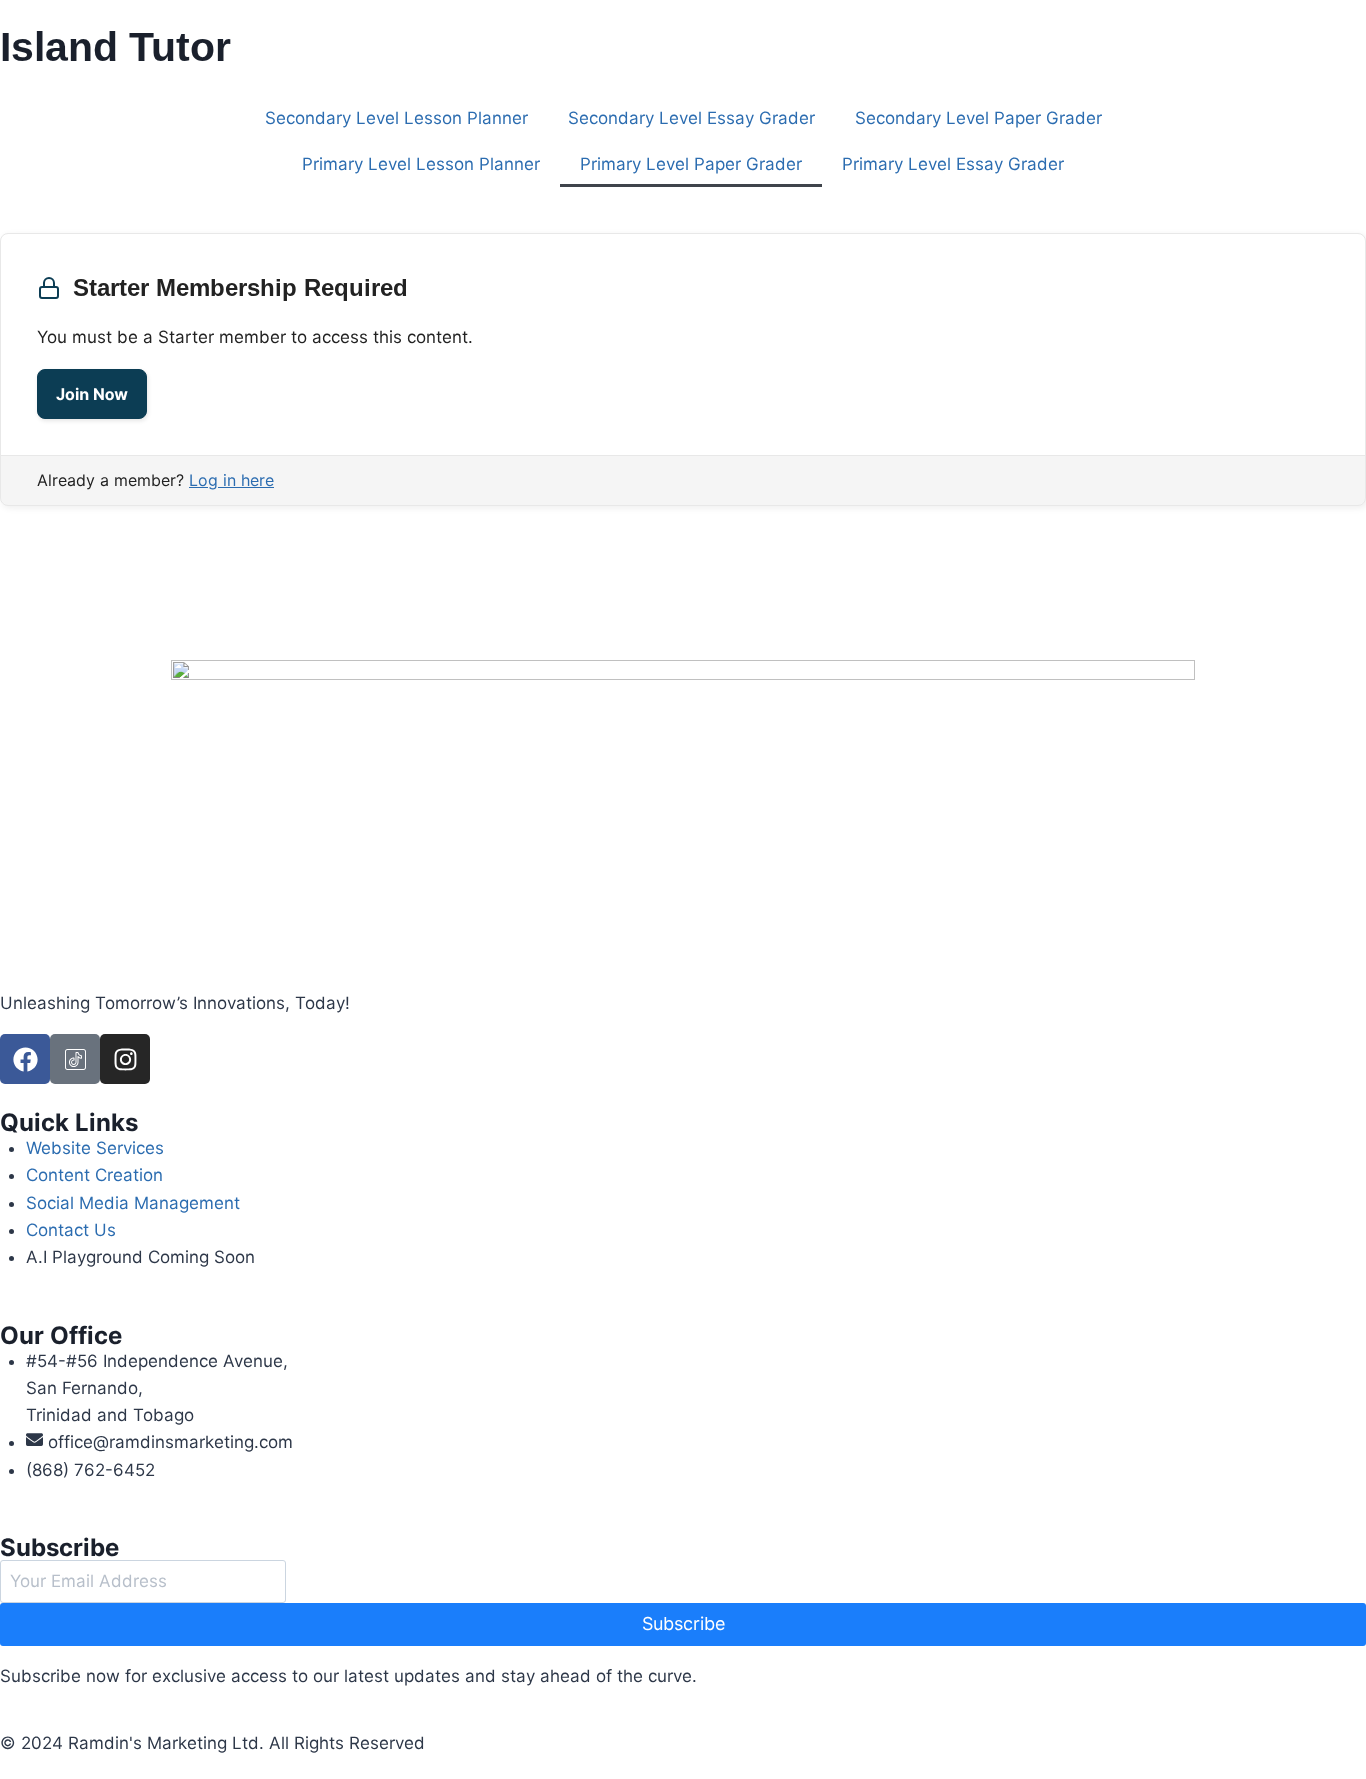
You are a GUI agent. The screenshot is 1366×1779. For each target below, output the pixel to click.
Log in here (231, 480)
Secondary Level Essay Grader (691, 118)
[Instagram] (125, 1059)
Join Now (92, 394)
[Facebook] (25, 1059)
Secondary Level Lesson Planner (396, 118)
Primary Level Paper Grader (691, 164)
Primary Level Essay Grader (953, 164)
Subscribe (683, 1623)
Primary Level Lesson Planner (421, 164)
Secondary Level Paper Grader (978, 118)
